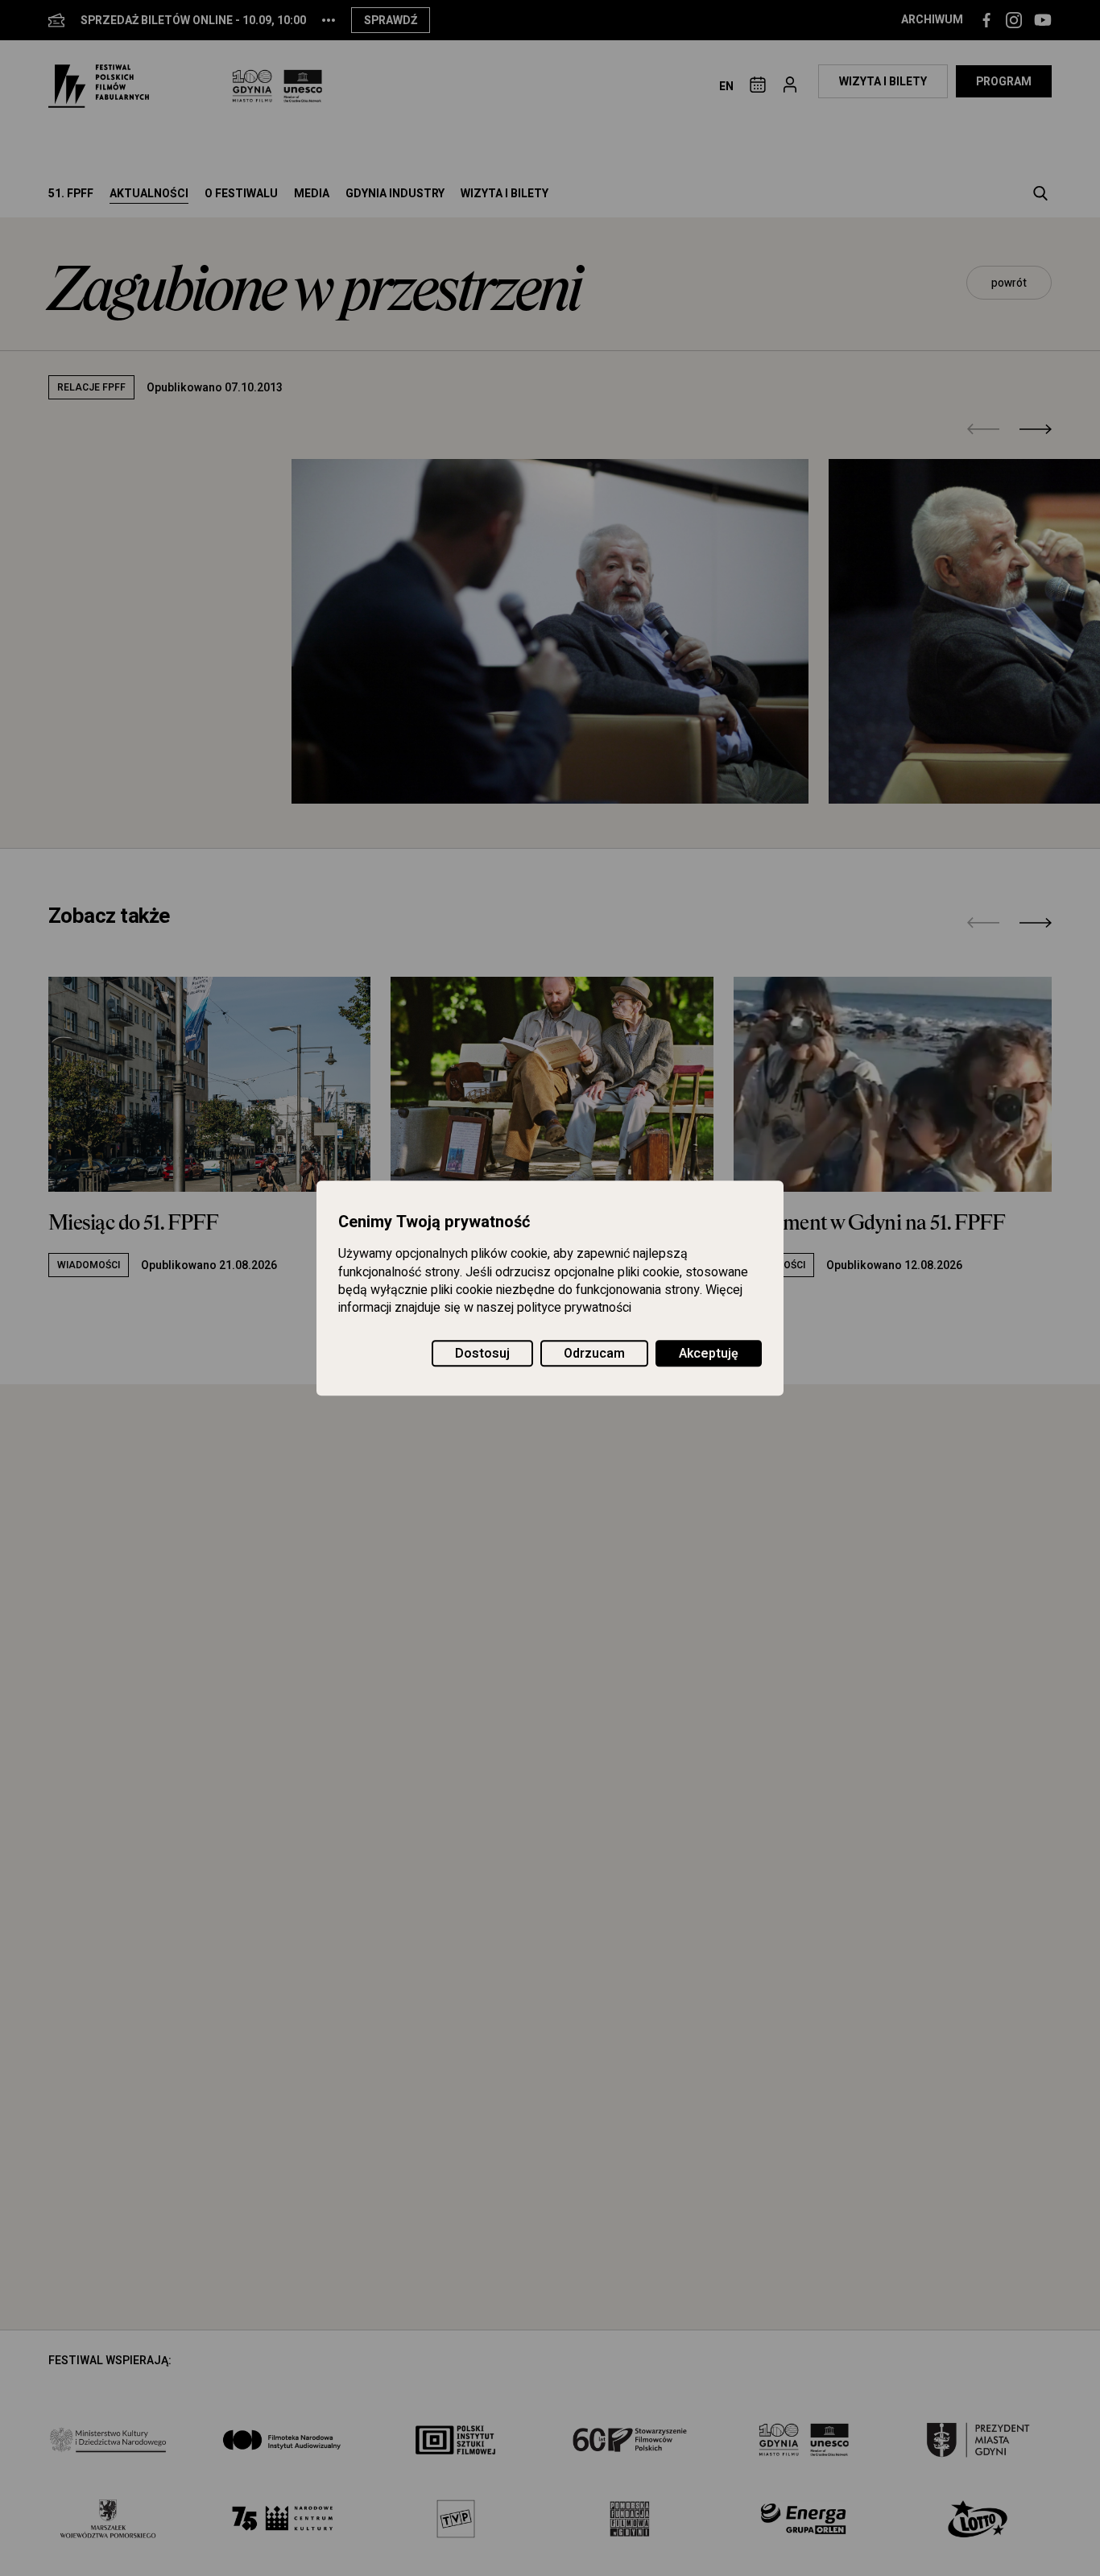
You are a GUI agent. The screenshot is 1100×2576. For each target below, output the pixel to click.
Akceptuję (709, 1354)
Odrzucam (594, 1354)
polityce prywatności (574, 1309)
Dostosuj (482, 1354)
